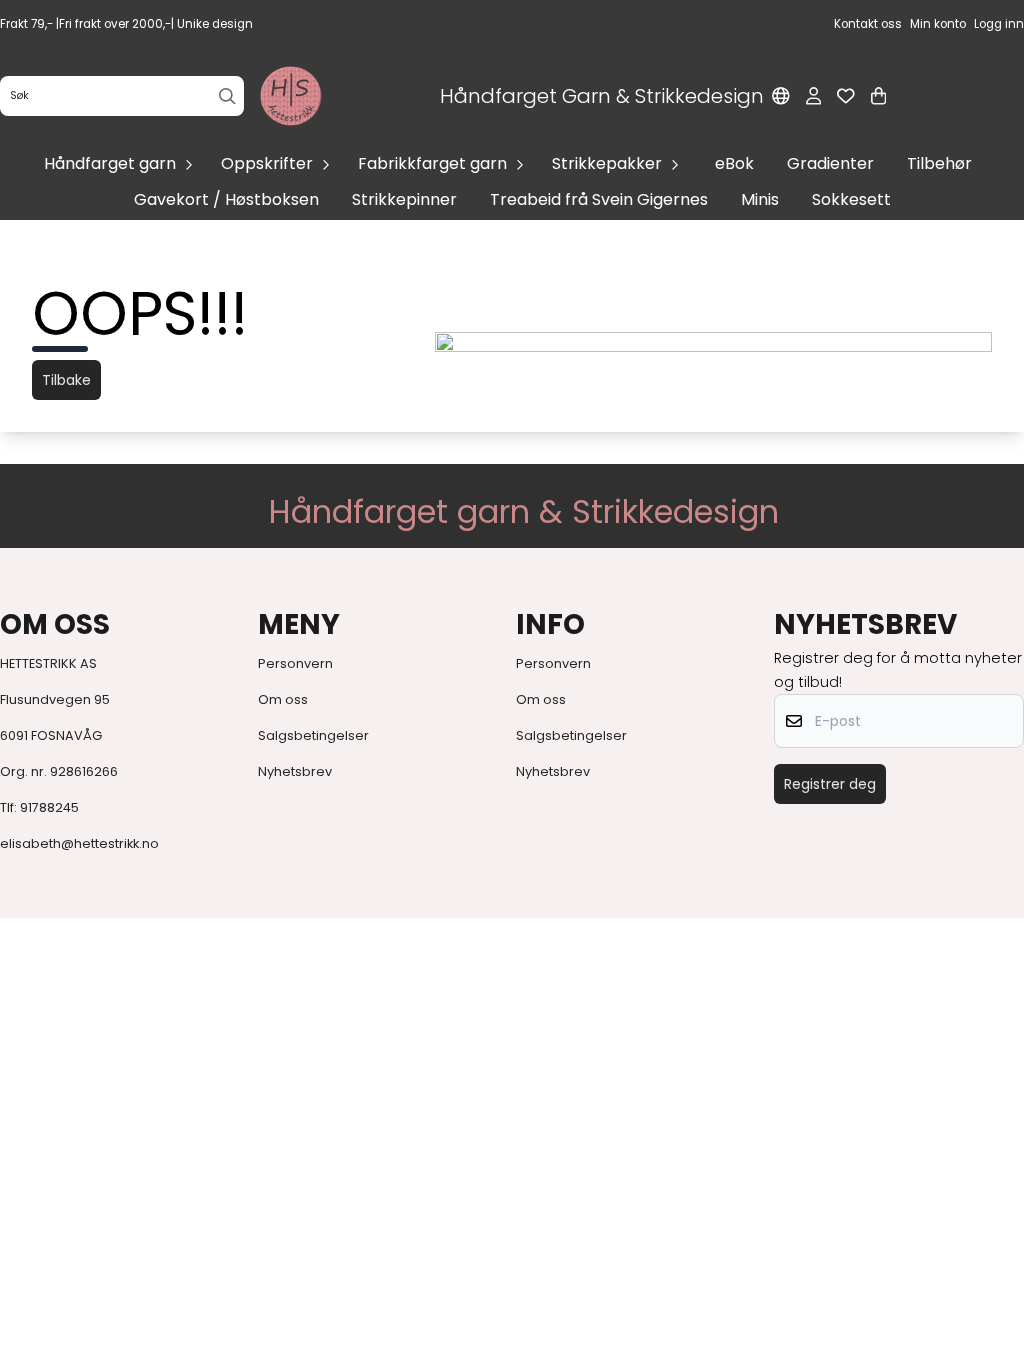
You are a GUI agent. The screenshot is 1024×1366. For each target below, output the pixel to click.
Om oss (283, 699)
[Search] (227, 96)
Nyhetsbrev (295, 771)
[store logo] (291, 96)
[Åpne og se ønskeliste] (846, 96)
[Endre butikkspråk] (781, 96)
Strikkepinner (404, 199)
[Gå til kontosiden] (813, 96)
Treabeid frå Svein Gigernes (599, 199)
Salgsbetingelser (313, 735)
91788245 (49, 807)
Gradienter (830, 163)
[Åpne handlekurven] (878, 96)
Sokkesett (851, 199)
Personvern (295, 663)
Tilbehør (939, 163)
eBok (734, 163)
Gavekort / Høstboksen (226, 199)
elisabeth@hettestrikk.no (79, 843)
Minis (760, 199)
